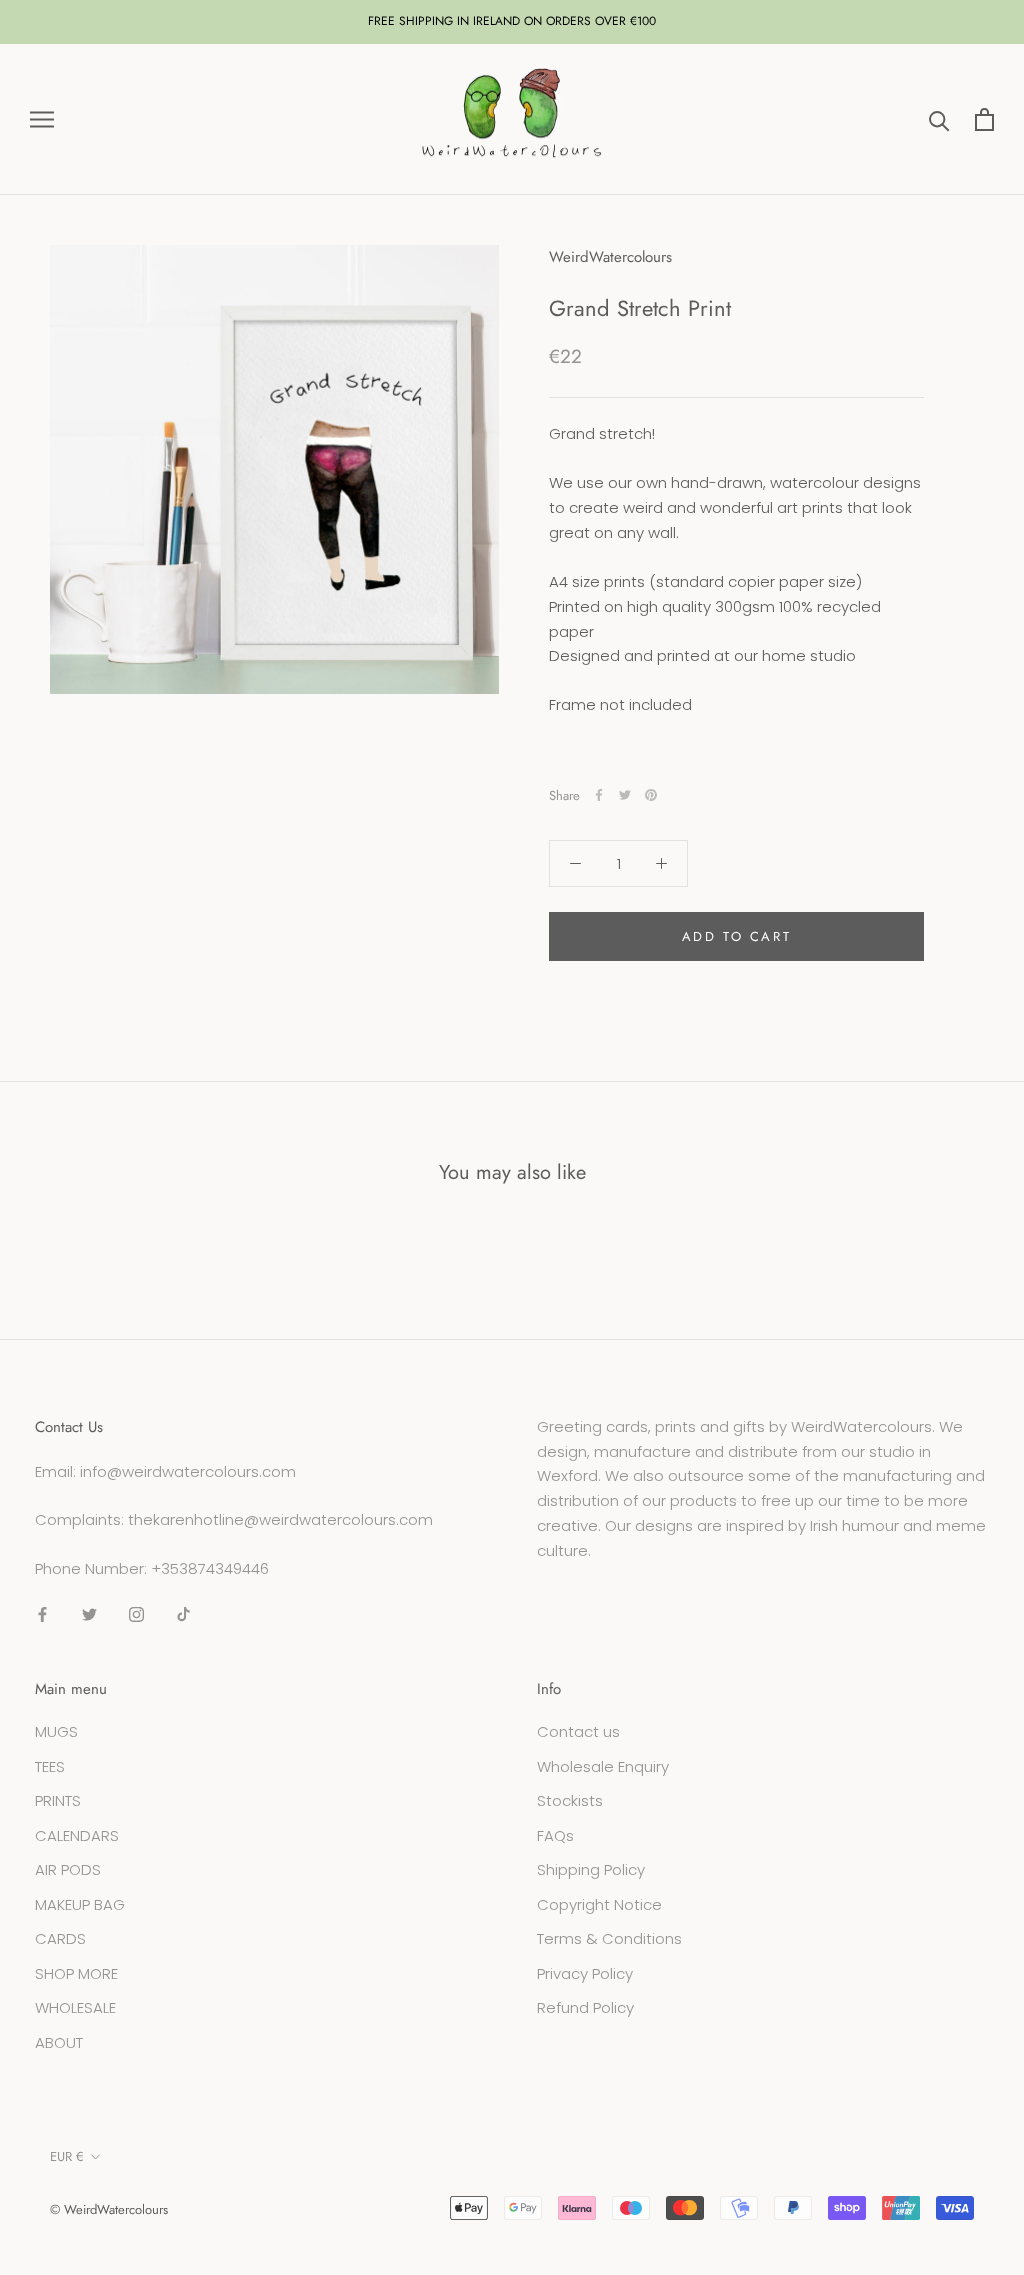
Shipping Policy (591, 1869)
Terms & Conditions (609, 1938)
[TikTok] (183, 1614)
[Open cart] (984, 119)
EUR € (67, 2156)
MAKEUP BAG (80, 1904)
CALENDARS (77, 1835)
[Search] (939, 119)
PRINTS (58, 1800)
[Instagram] (136, 1614)
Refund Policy (585, 2007)
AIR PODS (68, 1869)
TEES (50, 1766)
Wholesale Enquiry (603, 1766)
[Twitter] (625, 795)
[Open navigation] (42, 119)
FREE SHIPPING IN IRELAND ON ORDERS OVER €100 (512, 21)
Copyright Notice (599, 1904)
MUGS (56, 1731)
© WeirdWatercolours (109, 2209)
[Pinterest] (651, 795)
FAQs (555, 1835)
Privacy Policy (585, 1973)
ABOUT (59, 2042)
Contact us (578, 1731)
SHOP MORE (76, 1973)
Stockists (570, 1800)
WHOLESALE (75, 2007)
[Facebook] (599, 795)
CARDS (60, 1938)
